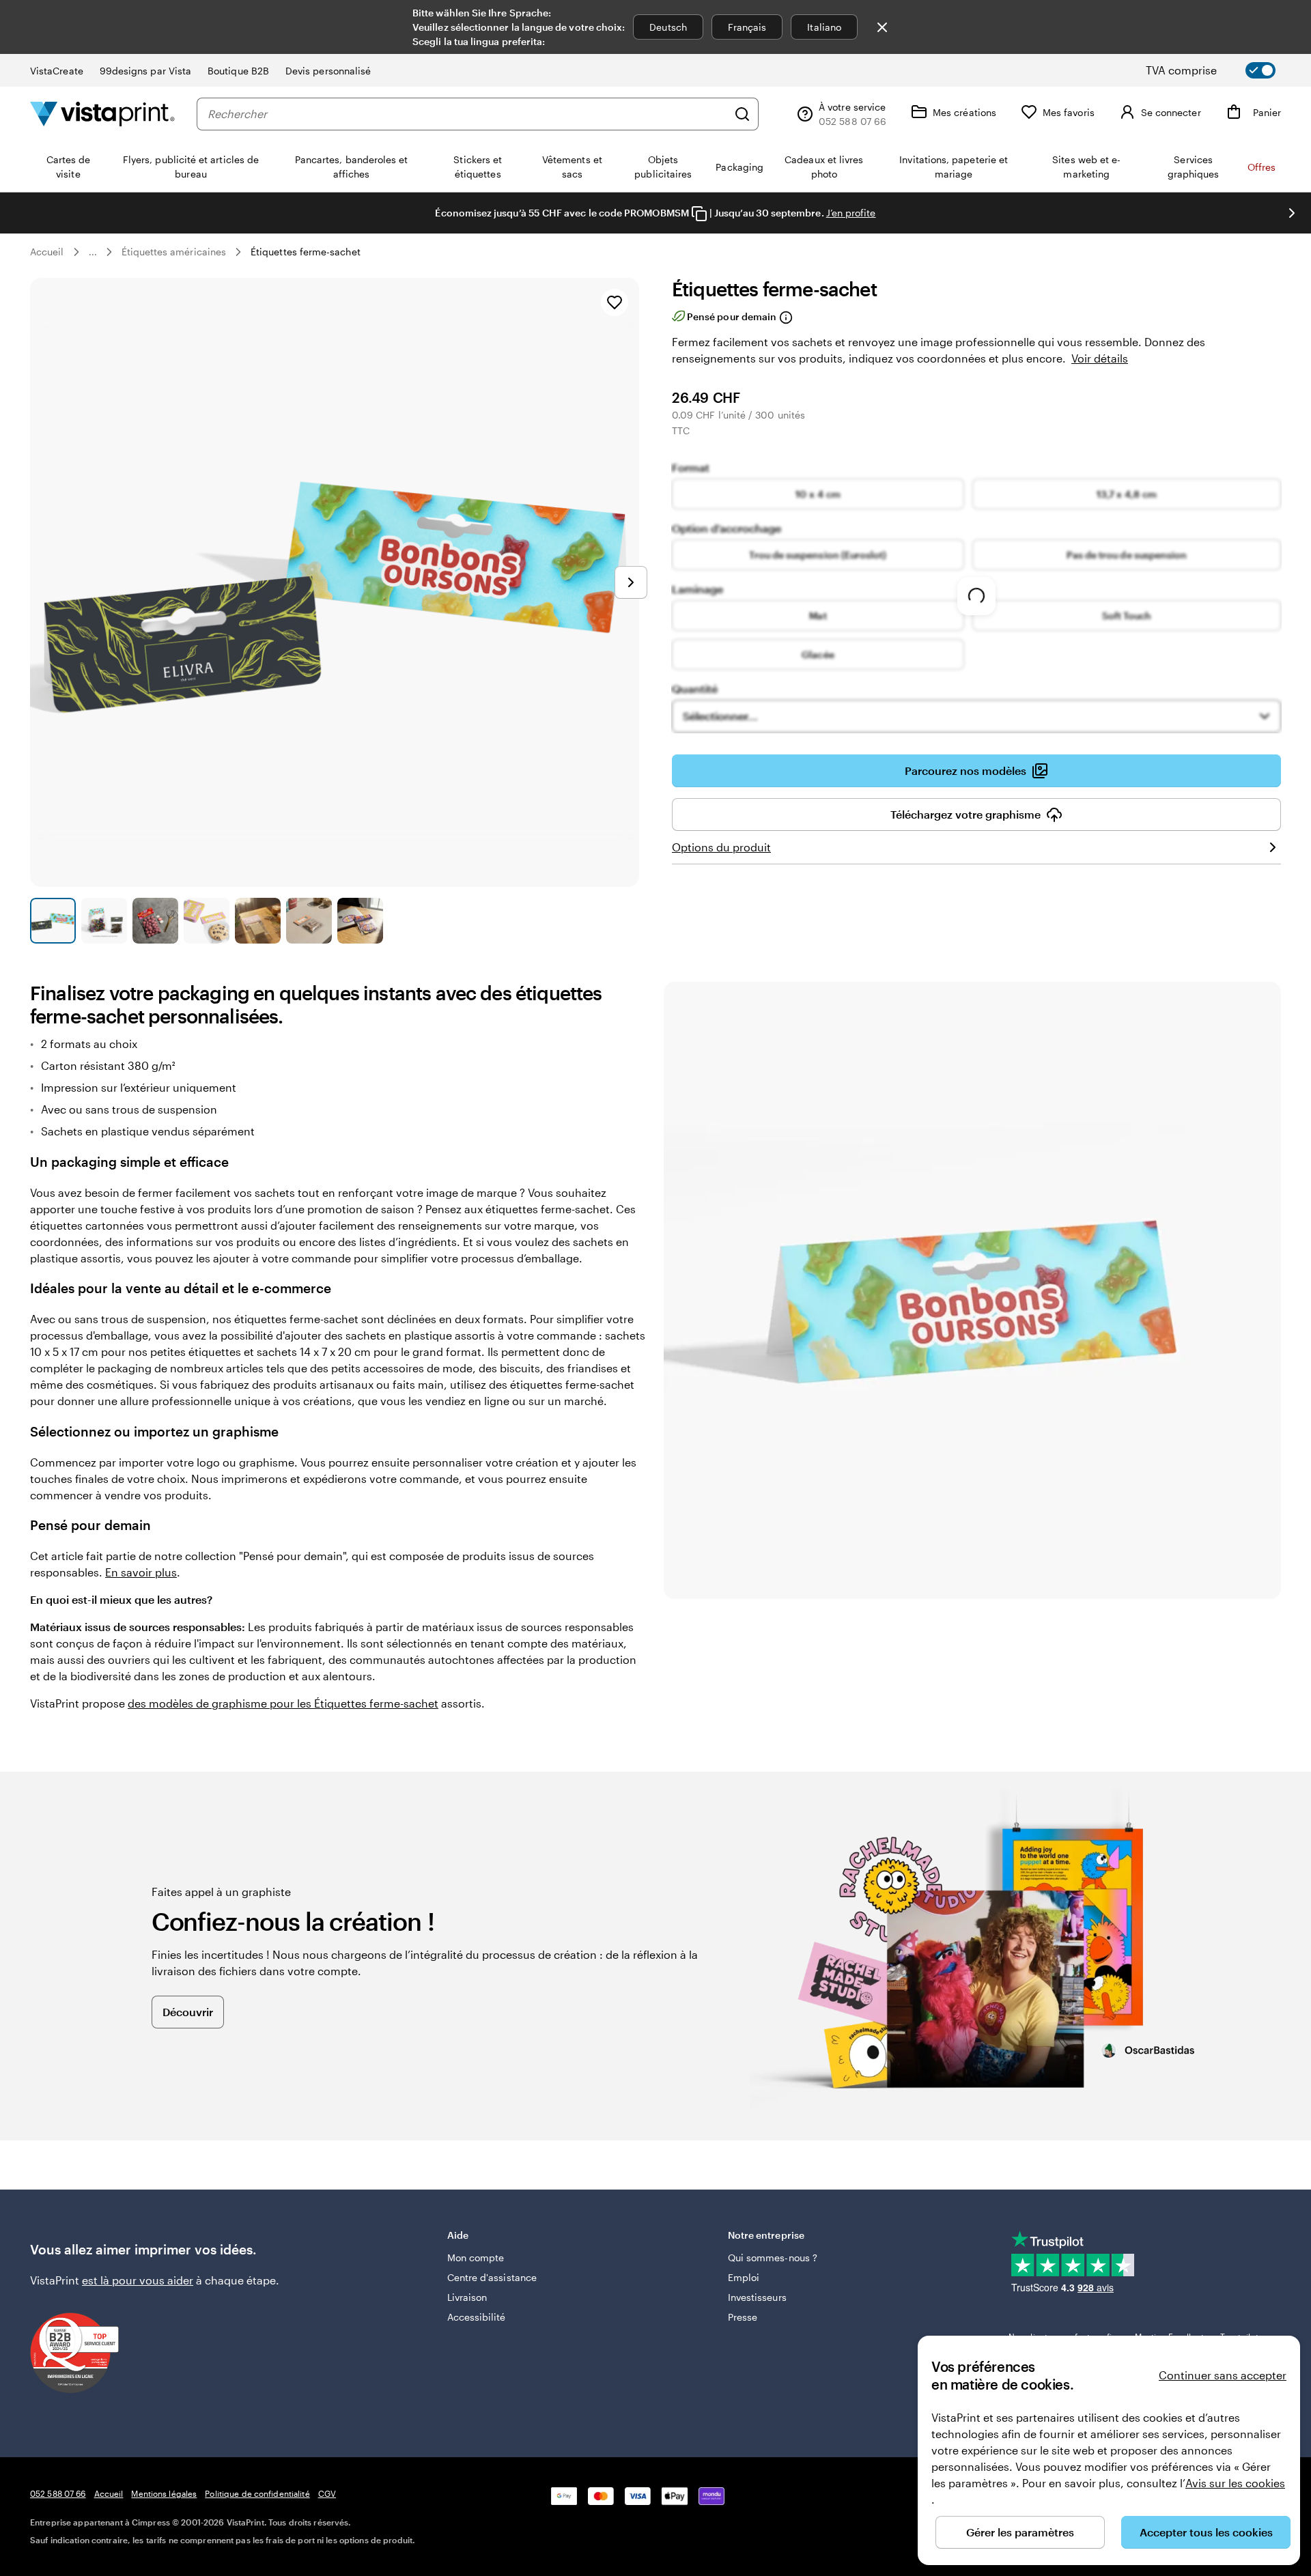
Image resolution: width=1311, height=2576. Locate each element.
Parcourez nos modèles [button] (965, 770)
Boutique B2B (238, 71)
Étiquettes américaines (174, 252)
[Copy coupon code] (699, 214)
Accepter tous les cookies (1206, 2532)
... (93, 252)
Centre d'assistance (492, 2277)
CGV (327, 2493)
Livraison (467, 2297)
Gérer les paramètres (1020, 2532)
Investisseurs (757, 2297)
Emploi (744, 2277)
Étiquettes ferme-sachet (306, 252)
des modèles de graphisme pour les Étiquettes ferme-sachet (283, 1703)
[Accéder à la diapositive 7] (360, 921)
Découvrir (188, 2012)
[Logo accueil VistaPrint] (102, 114)
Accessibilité (477, 2317)
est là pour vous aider (138, 2280)
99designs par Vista (145, 71)
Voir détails (1100, 358)
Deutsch (668, 27)
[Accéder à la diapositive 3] (155, 921)
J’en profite (851, 213)
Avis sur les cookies (1235, 2483)
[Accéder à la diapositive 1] (53, 921)
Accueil (47, 252)
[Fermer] (882, 27)
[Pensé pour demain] (785, 317)
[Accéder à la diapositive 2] (104, 921)
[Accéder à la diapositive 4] (207, 921)
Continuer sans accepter (1223, 2375)
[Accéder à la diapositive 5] (258, 921)
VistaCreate (57, 71)
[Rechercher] (742, 114)
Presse (743, 2317)
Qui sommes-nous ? (773, 2257)
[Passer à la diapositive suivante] (1292, 213)
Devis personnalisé (328, 71)
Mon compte (476, 2257)
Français (747, 27)
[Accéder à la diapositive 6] (309, 921)
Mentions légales (164, 2493)
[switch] (1222, 70)
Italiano (824, 27)
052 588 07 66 (58, 2493)
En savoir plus (141, 1572)
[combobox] (467, 114)
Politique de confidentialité (257, 2493)
